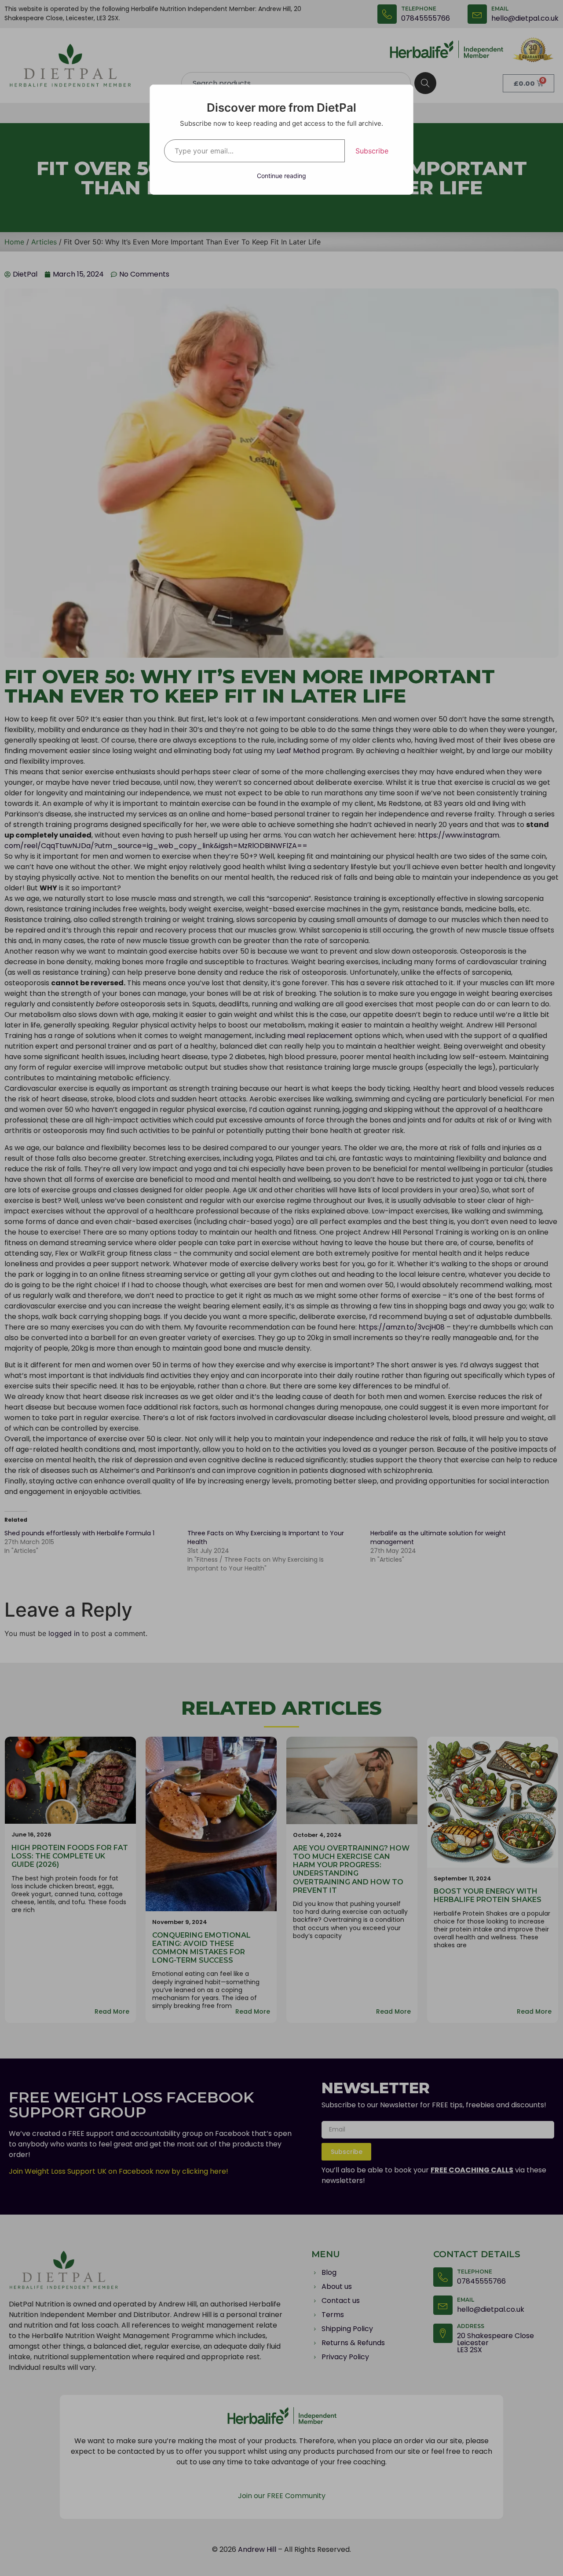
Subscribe (372, 151)
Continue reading (281, 176)
